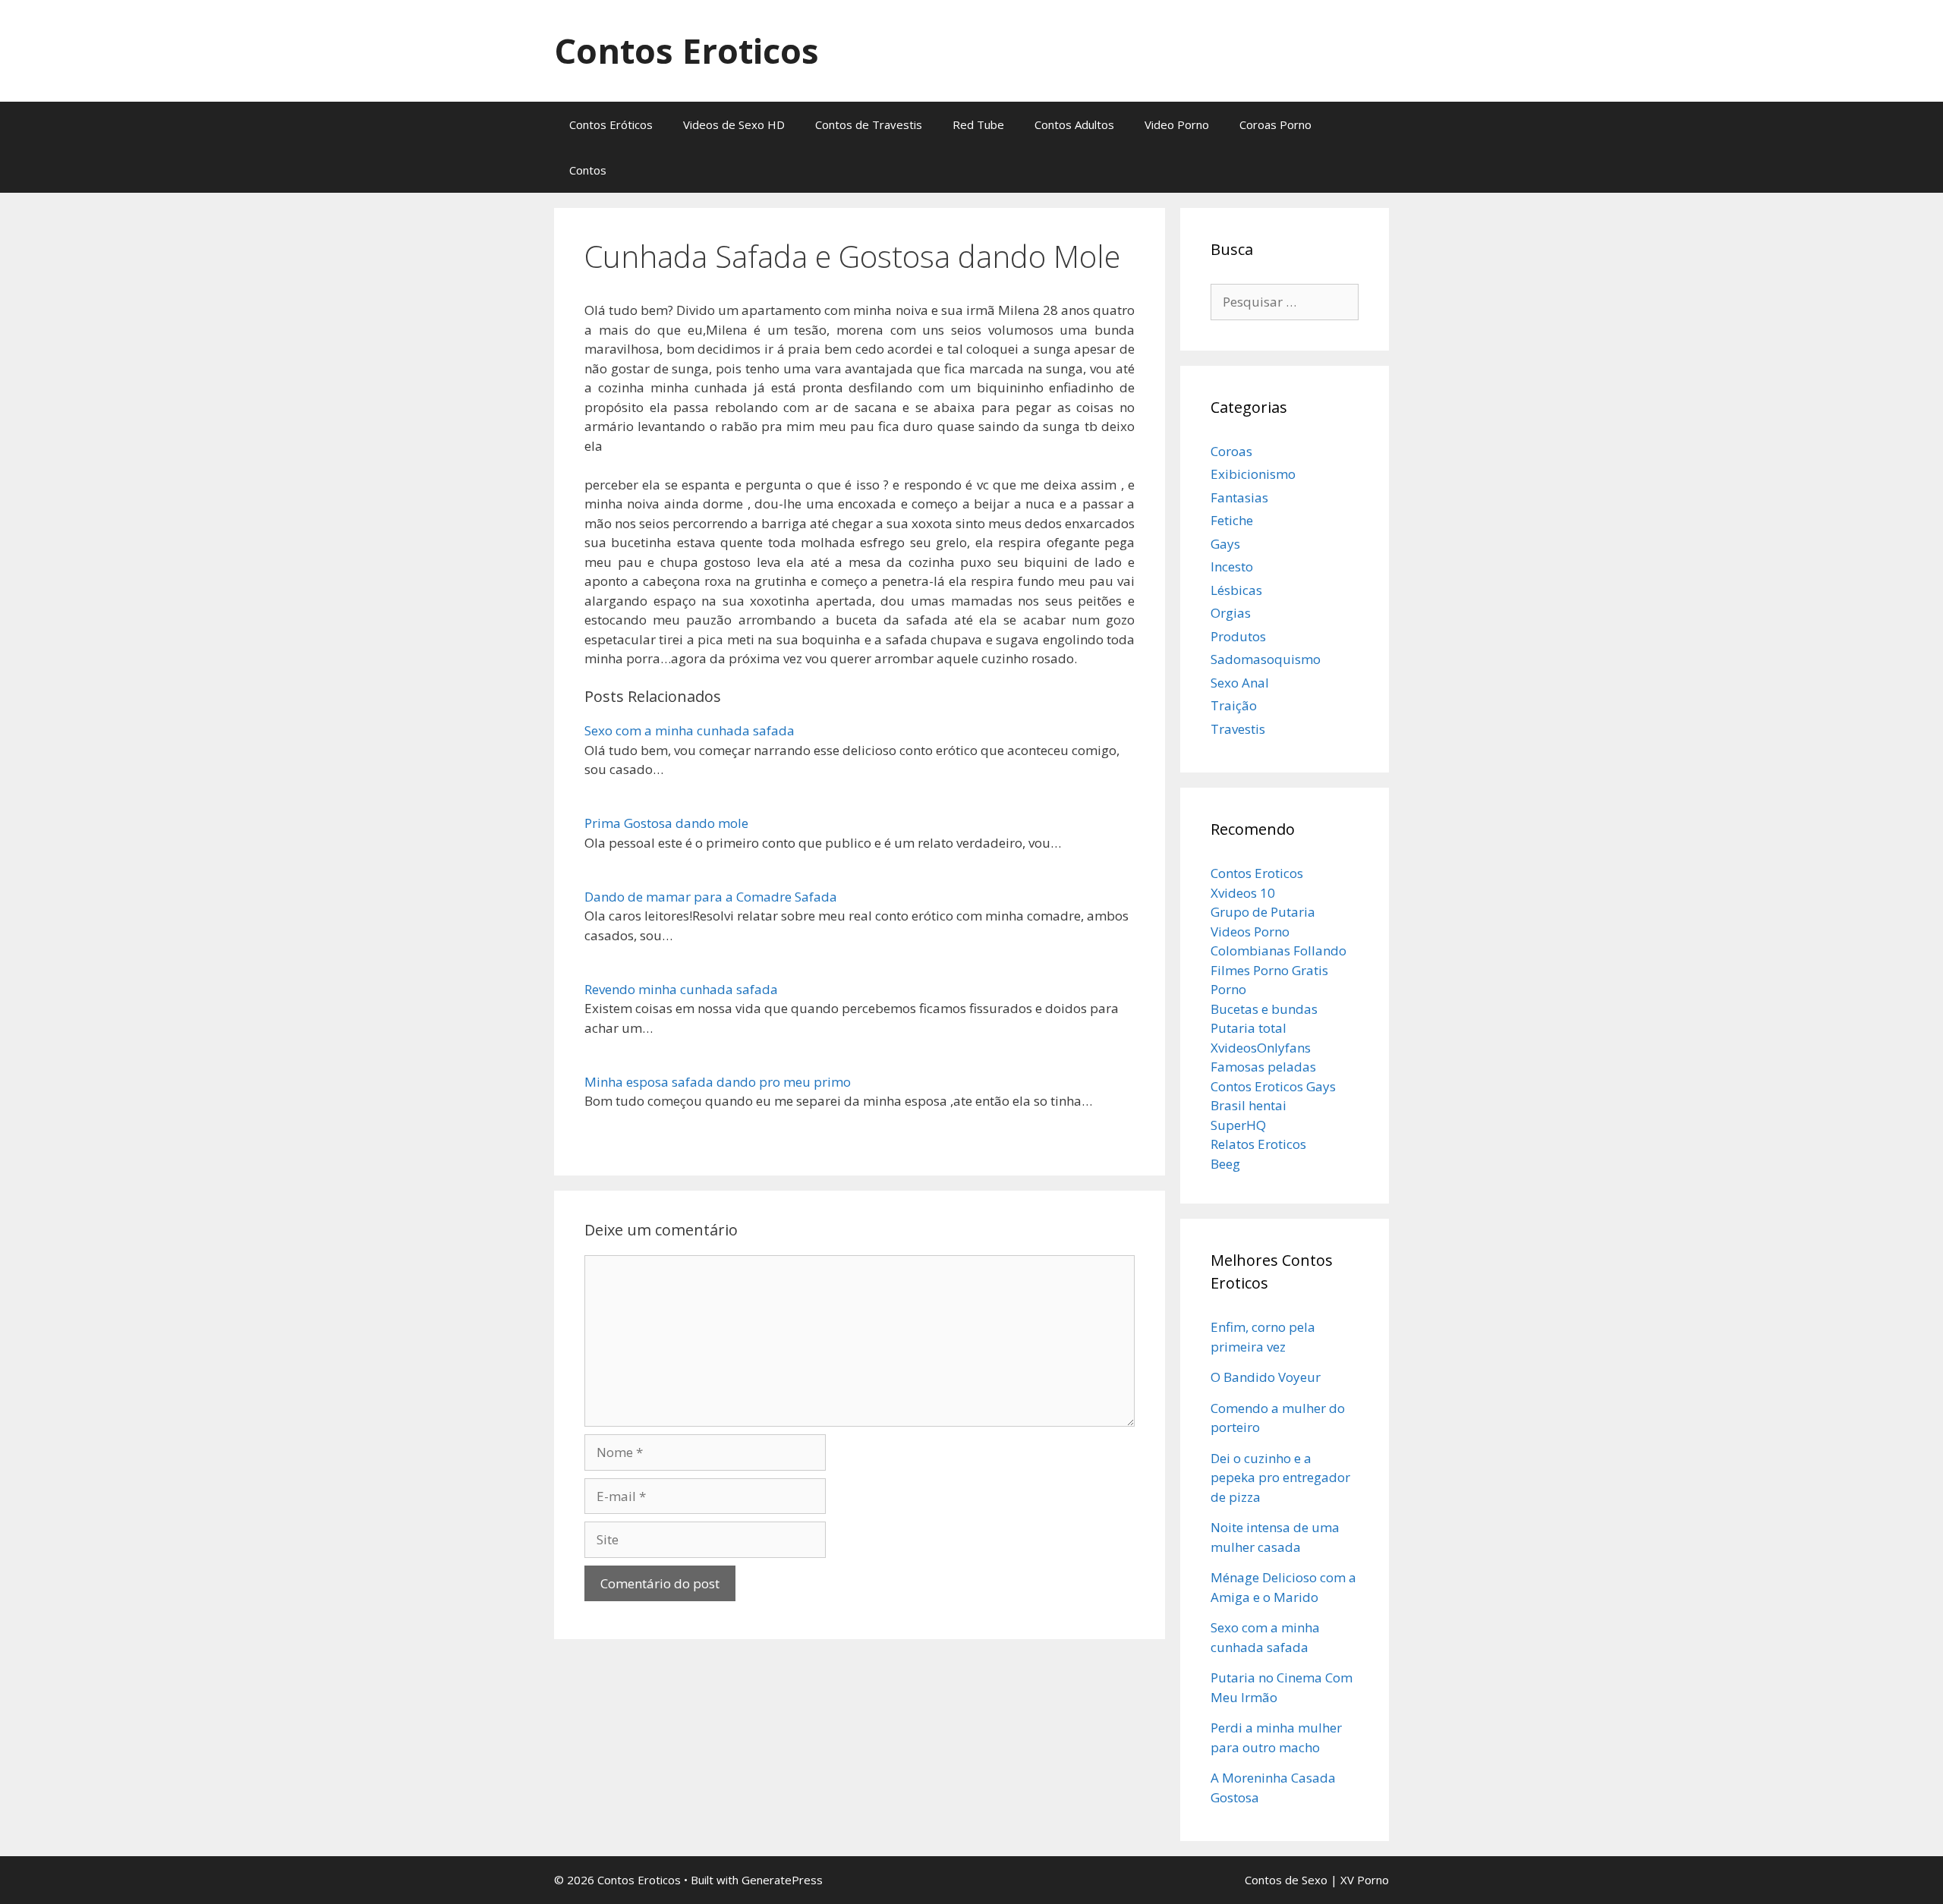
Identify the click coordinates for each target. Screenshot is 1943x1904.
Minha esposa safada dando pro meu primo (718, 1082)
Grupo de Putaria (1263, 912)
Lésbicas (1236, 590)
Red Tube (978, 124)
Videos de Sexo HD (734, 124)
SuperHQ (1238, 1125)
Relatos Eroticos (1258, 1144)
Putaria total (1249, 1028)
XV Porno (1365, 1880)
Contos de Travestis (869, 124)
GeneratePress (782, 1880)
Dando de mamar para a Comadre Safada (711, 897)
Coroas (1231, 451)
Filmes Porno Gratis (1269, 970)
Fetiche (1232, 520)
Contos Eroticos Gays (1273, 1086)
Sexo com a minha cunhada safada (690, 730)
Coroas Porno (1275, 124)
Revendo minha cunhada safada (681, 989)
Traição (1234, 705)
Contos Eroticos (687, 50)
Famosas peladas (1263, 1067)
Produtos (1238, 636)
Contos (588, 170)
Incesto (1232, 566)
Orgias (1231, 613)
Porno (1228, 989)
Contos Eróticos (611, 124)
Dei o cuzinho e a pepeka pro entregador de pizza (1280, 1478)
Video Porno (1177, 124)
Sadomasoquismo (1266, 659)
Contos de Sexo (1286, 1880)
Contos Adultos (1074, 124)
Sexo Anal (1240, 683)
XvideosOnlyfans (1261, 1048)
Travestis (1238, 729)
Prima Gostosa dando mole (666, 823)
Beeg (1225, 1164)
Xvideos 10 (1243, 893)
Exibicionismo (1253, 474)
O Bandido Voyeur (1266, 1377)
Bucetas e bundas (1264, 1009)
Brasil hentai (1249, 1105)
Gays (1225, 544)
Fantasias (1239, 497)
